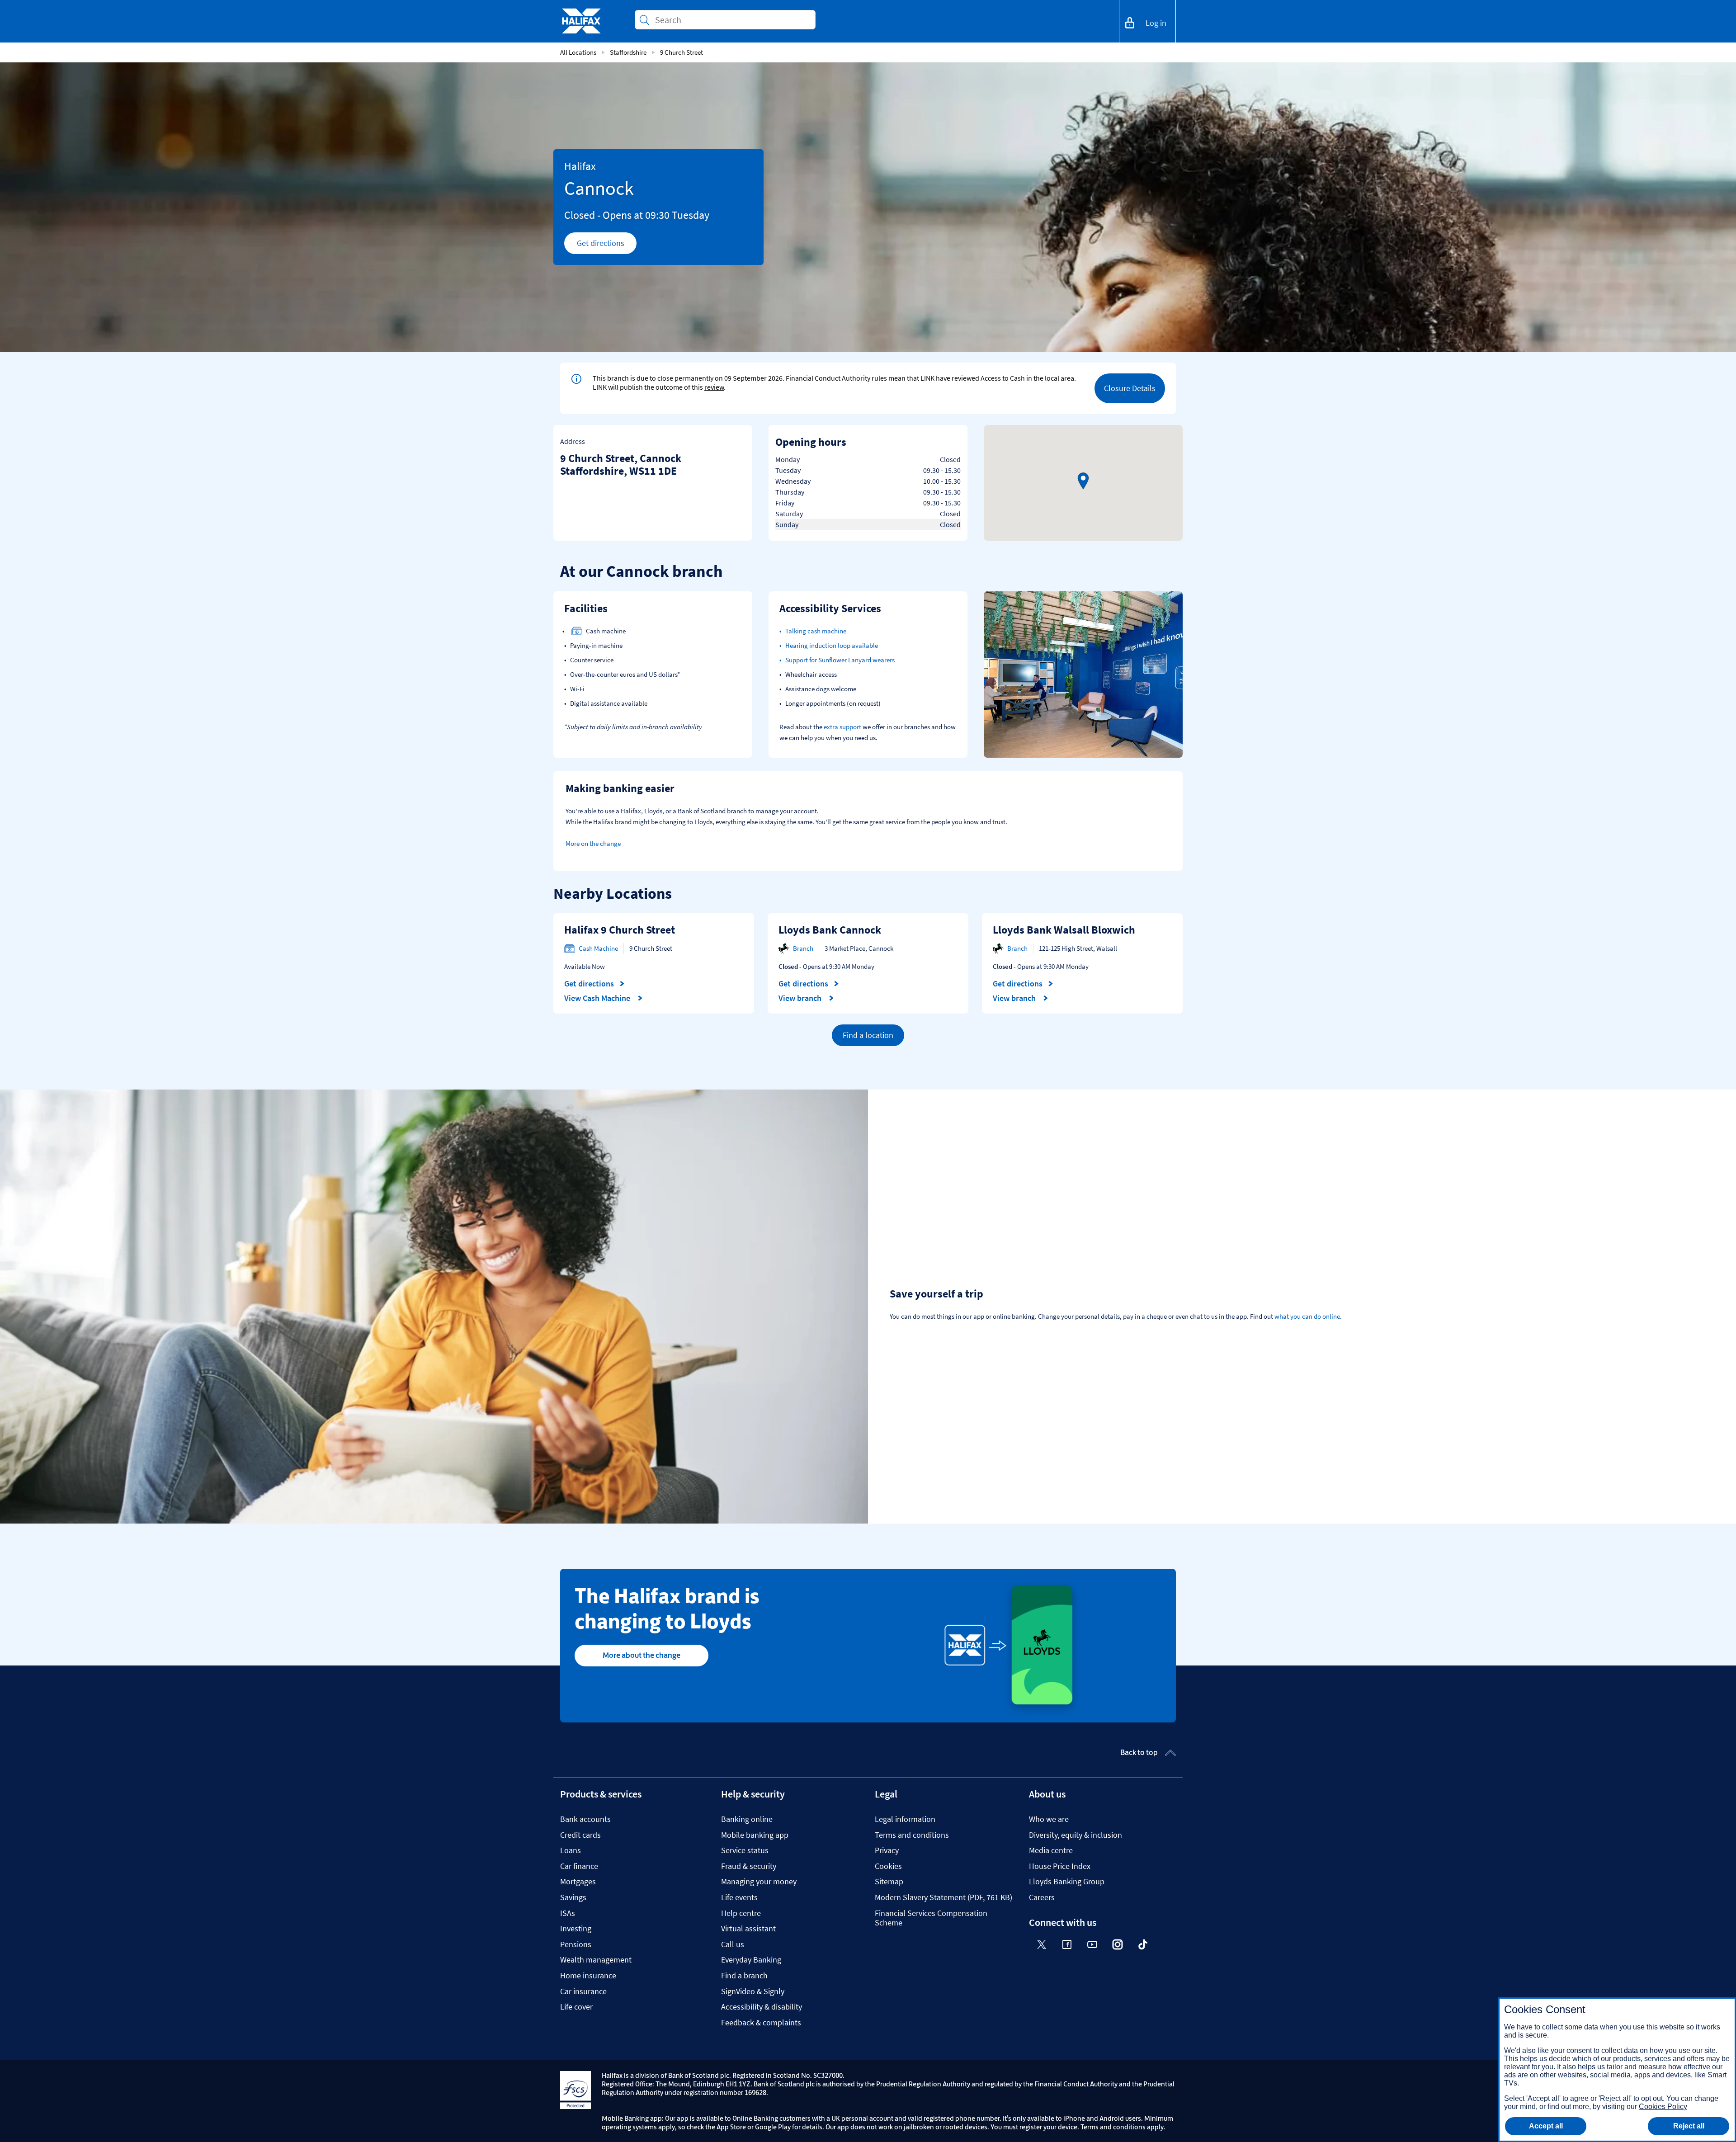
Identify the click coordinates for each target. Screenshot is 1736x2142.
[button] (1083, 481)
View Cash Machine (598, 998)
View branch (801, 998)
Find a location (868, 1035)
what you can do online (1307, 1316)
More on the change (593, 843)
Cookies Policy (1663, 2107)
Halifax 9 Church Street (620, 930)
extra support (842, 727)
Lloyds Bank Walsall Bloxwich (1064, 930)
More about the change (642, 1655)
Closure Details (1130, 388)
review (714, 387)
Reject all (1689, 2126)
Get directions (607, 245)
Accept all (1546, 2126)
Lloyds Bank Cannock (830, 930)
